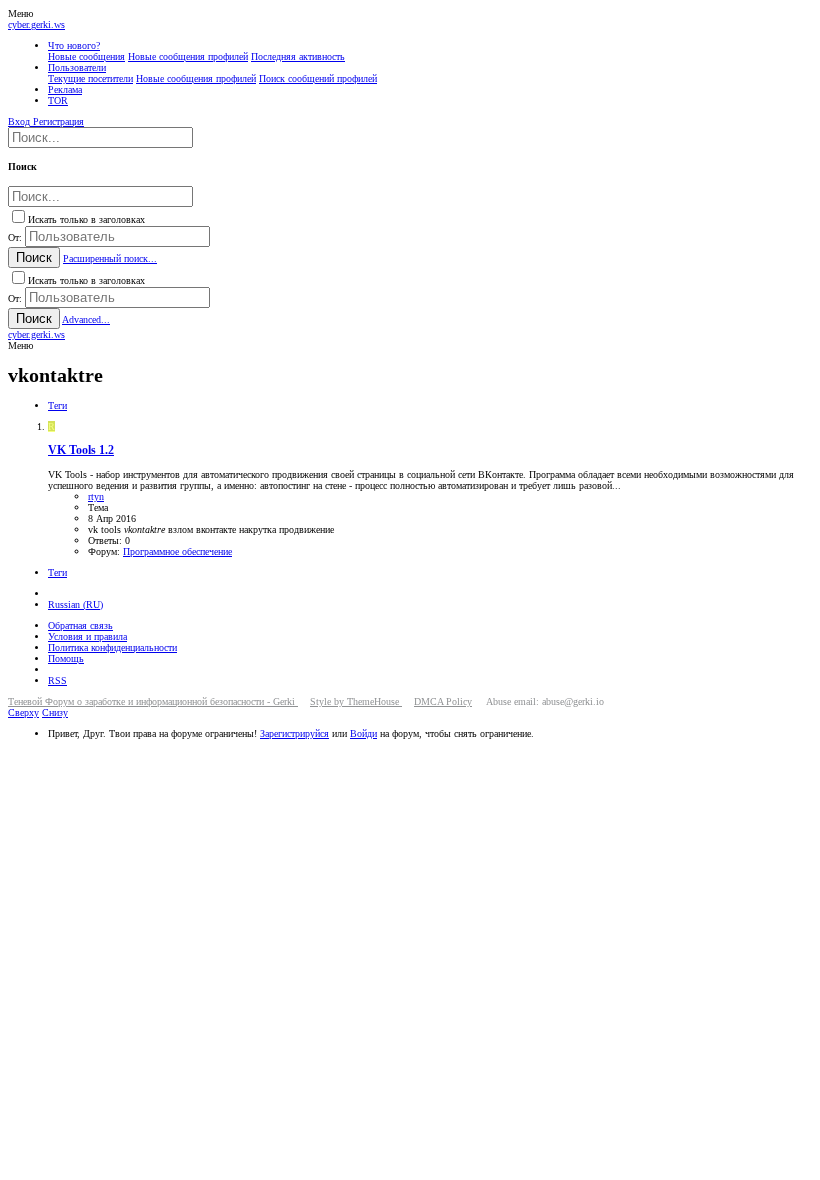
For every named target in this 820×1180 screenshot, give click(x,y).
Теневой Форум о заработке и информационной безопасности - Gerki (153, 701)
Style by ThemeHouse (356, 701)
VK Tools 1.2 (81, 450)
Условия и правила (87, 636)
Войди (363, 733)
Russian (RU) (75, 604)
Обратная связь (80, 625)
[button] (20, 13)
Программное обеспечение (177, 551)
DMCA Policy (443, 701)
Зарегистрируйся (294, 733)
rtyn (96, 496)
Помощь (66, 658)
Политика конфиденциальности (112, 647)
